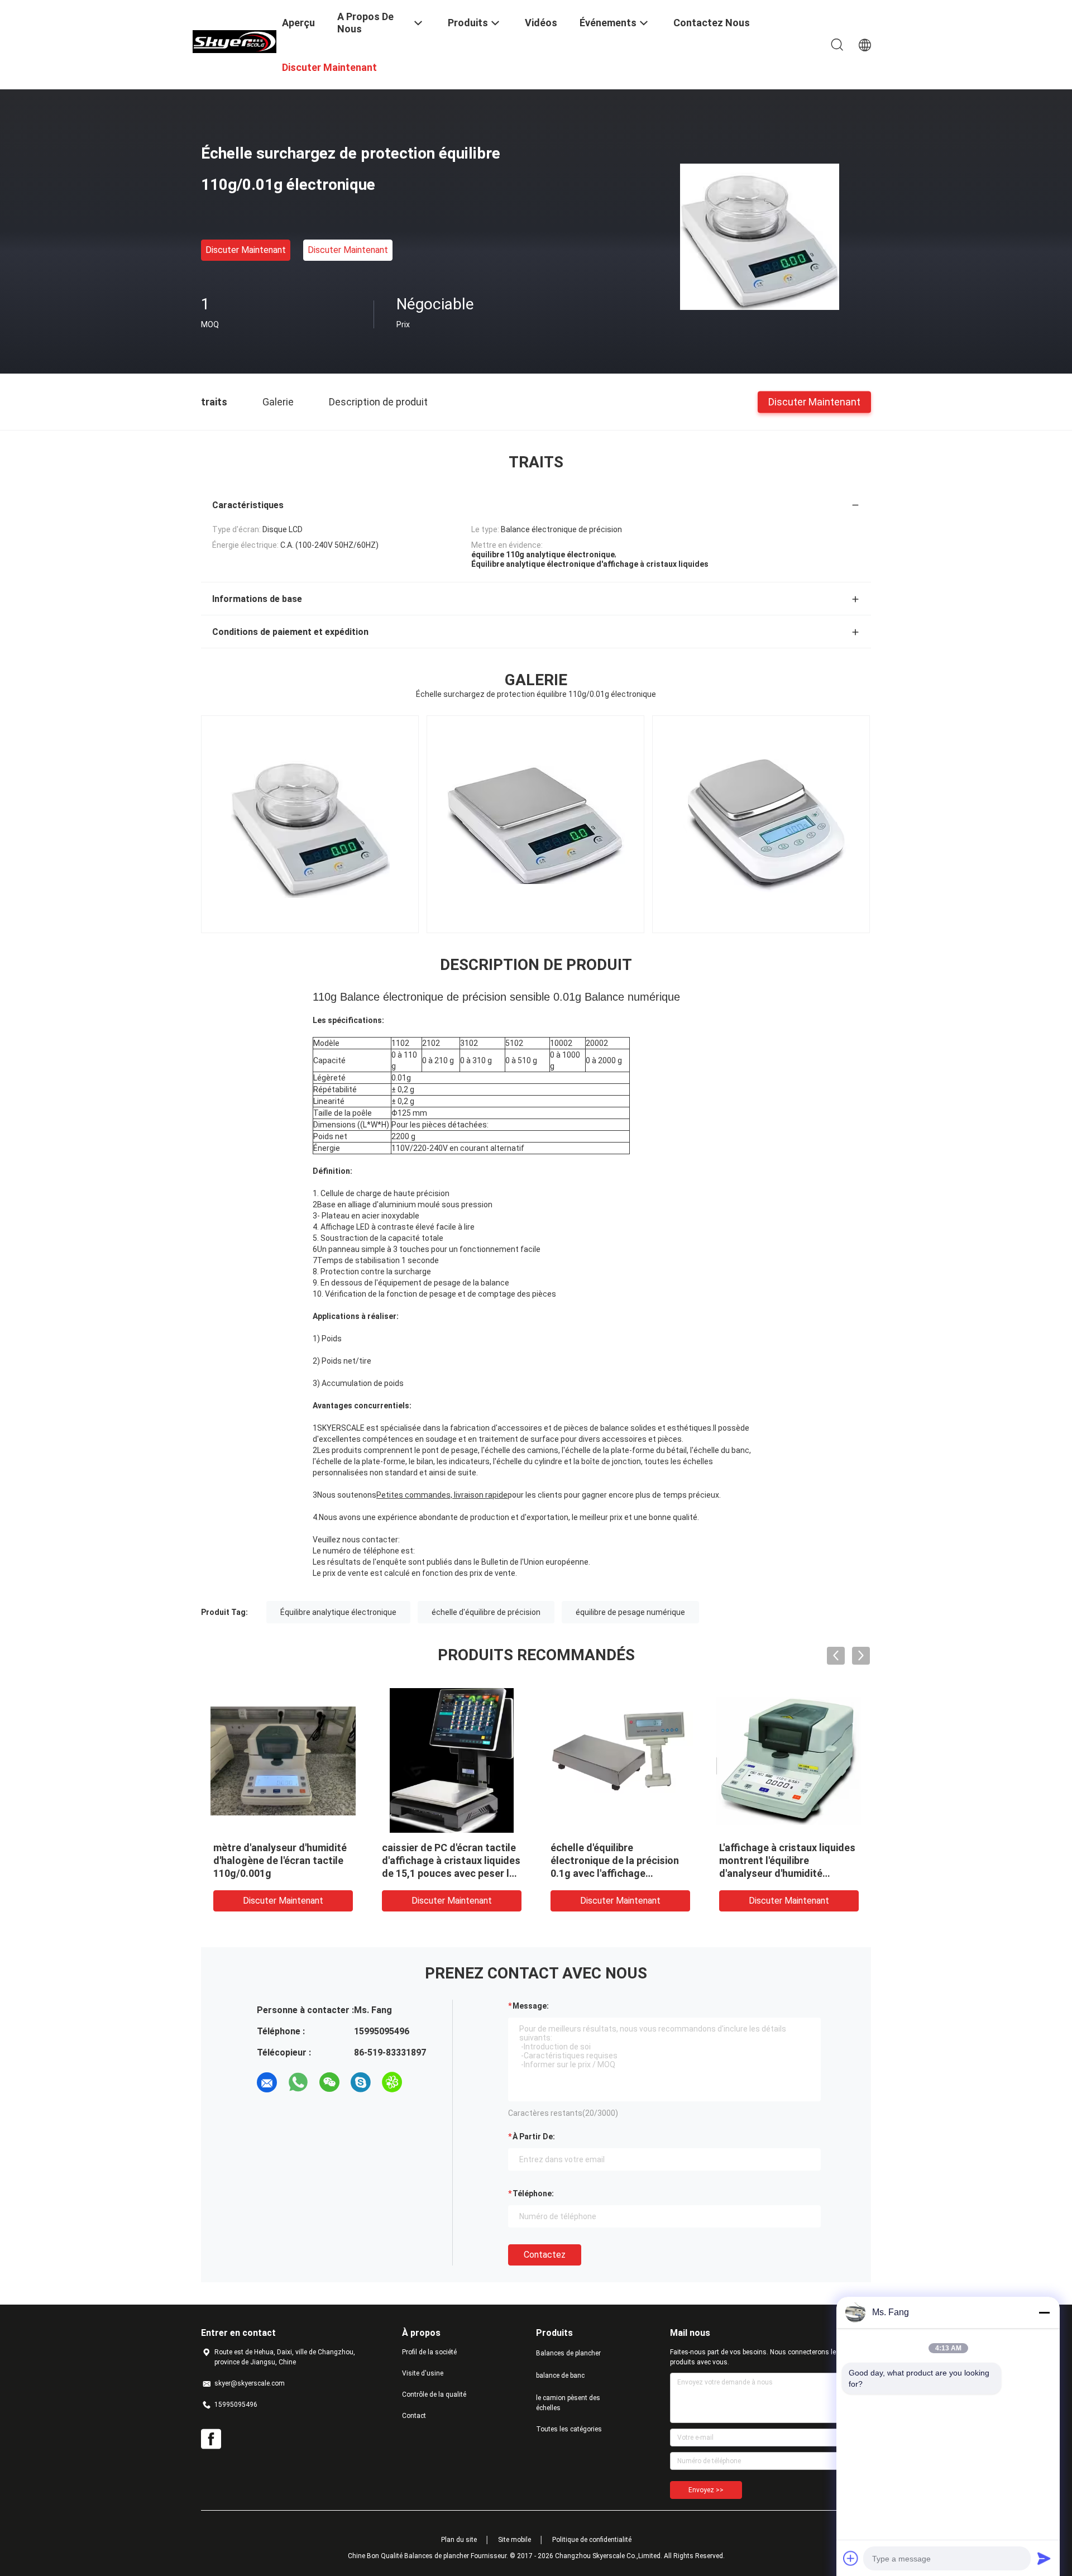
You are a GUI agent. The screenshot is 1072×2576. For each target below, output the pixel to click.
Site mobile (515, 2540)
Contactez (545, 2255)
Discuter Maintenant (246, 250)
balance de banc (560, 2376)
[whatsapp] (298, 2082)
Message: (531, 2006)
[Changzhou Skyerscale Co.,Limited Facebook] (211, 2439)
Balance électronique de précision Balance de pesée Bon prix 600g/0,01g (782, 1860)
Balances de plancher (568, 2353)
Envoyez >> (706, 2490)
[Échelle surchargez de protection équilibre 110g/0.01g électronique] (760, 236)
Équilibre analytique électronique (338, 1612)
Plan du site (459, 2540)
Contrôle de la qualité (434, 2395)
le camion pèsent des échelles (568, 2403)
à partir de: (534, 2137)
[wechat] (329, 2082)
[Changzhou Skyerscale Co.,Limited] (234, 41)
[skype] (361, 2082)
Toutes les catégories (569, 2429)
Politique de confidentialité (592, 2540)
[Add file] (851, 2558)
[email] (267, 2082)
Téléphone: (533, 2193)
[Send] (1044, 2558)
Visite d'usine (423, 2373)
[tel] (423, 2082)
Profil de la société (429, 2352)
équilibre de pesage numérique (630, 1612)
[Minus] (1044, 2312)
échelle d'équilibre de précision (486, 1612)
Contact (414, 2416)
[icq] (392, 2082)
